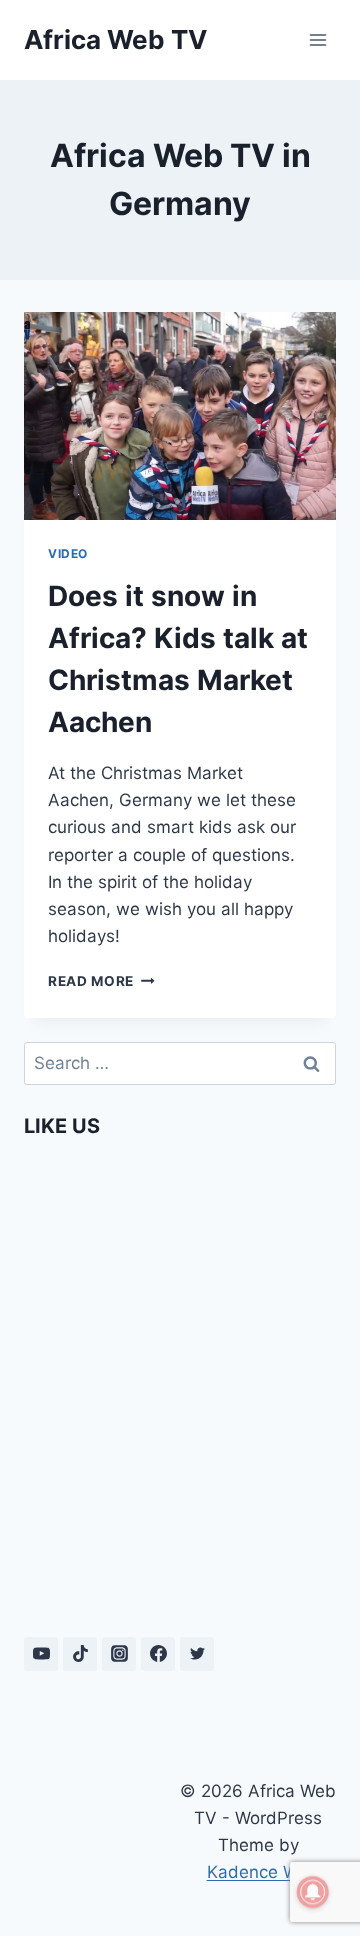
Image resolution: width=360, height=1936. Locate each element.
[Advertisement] (102, 1833)
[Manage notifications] (313, 1892)
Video (68, 553)
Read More (101, 981)
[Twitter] (197, 1654)
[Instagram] (119, 1654)
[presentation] (180, 416)
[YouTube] (41, 1654)
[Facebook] (158, 1654)
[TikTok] (80, 1654)
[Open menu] (317, 39)
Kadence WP (258, 1872)
